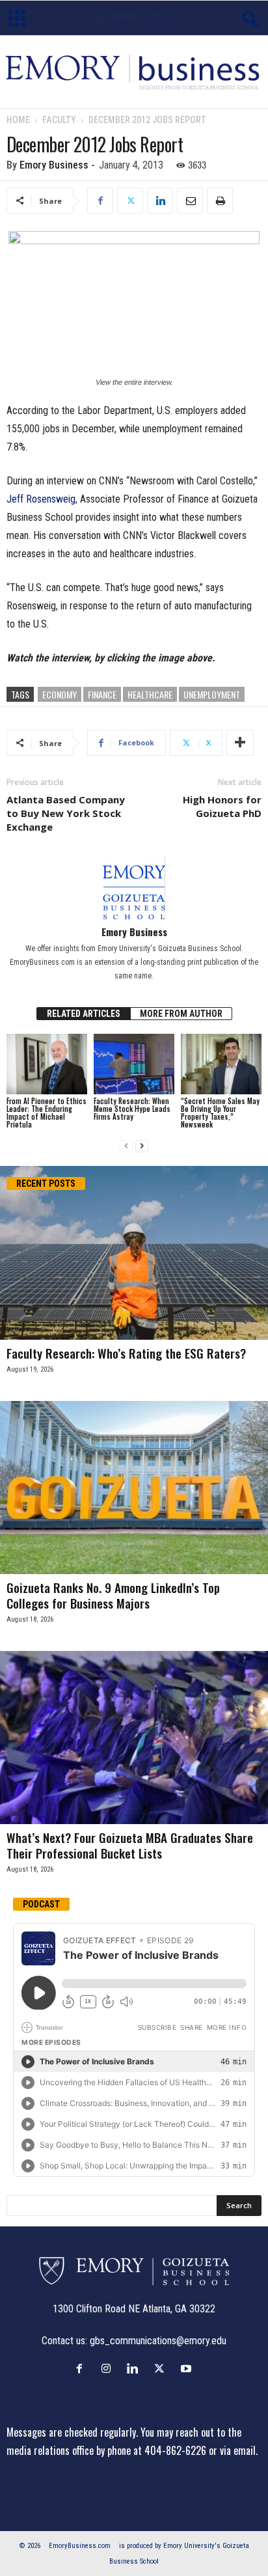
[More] (240, 743)
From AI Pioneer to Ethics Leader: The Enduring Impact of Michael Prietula (47, 1113)
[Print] (220, 201)
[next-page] (142, 1146)
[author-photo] (134, 888)
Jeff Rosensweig (41, 499)
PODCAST (41, 1904)
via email (238, 2450)
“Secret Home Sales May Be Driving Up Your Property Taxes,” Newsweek (220, 1113)
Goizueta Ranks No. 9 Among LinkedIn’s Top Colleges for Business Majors (113, 1595)
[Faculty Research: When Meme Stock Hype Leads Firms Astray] (134, 1064)
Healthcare (150, 694)
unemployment (212, 694)
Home (18, 120)
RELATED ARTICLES (84, 1014)
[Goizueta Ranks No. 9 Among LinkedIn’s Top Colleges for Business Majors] (134, 1488)
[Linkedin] (160, 201)
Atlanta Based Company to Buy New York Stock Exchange (66, 813)
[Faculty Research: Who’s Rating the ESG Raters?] (134, 1253)
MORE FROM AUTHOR (181, 1014)
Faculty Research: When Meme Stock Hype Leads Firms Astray (132, 1109)
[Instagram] (109, 2368)
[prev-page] (126, 1146)
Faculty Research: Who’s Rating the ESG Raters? (126, 1353)
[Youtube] (188, 2368)
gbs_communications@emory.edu (158, 2341)
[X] (130, 201)
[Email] (190, 201)
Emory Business (54, 165)
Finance (102, 694)
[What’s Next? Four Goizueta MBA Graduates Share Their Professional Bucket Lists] (134, 1738)
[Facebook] (100, 201)
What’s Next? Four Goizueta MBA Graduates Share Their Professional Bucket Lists (130, 1845)
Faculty (59, 120)
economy (60, 694)
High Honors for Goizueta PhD (222, 806)
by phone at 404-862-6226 (151, 2450)
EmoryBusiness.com (80, 2546)
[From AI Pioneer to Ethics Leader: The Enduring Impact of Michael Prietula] (47, 1064)
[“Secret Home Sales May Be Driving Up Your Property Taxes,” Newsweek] (221, 1064)
